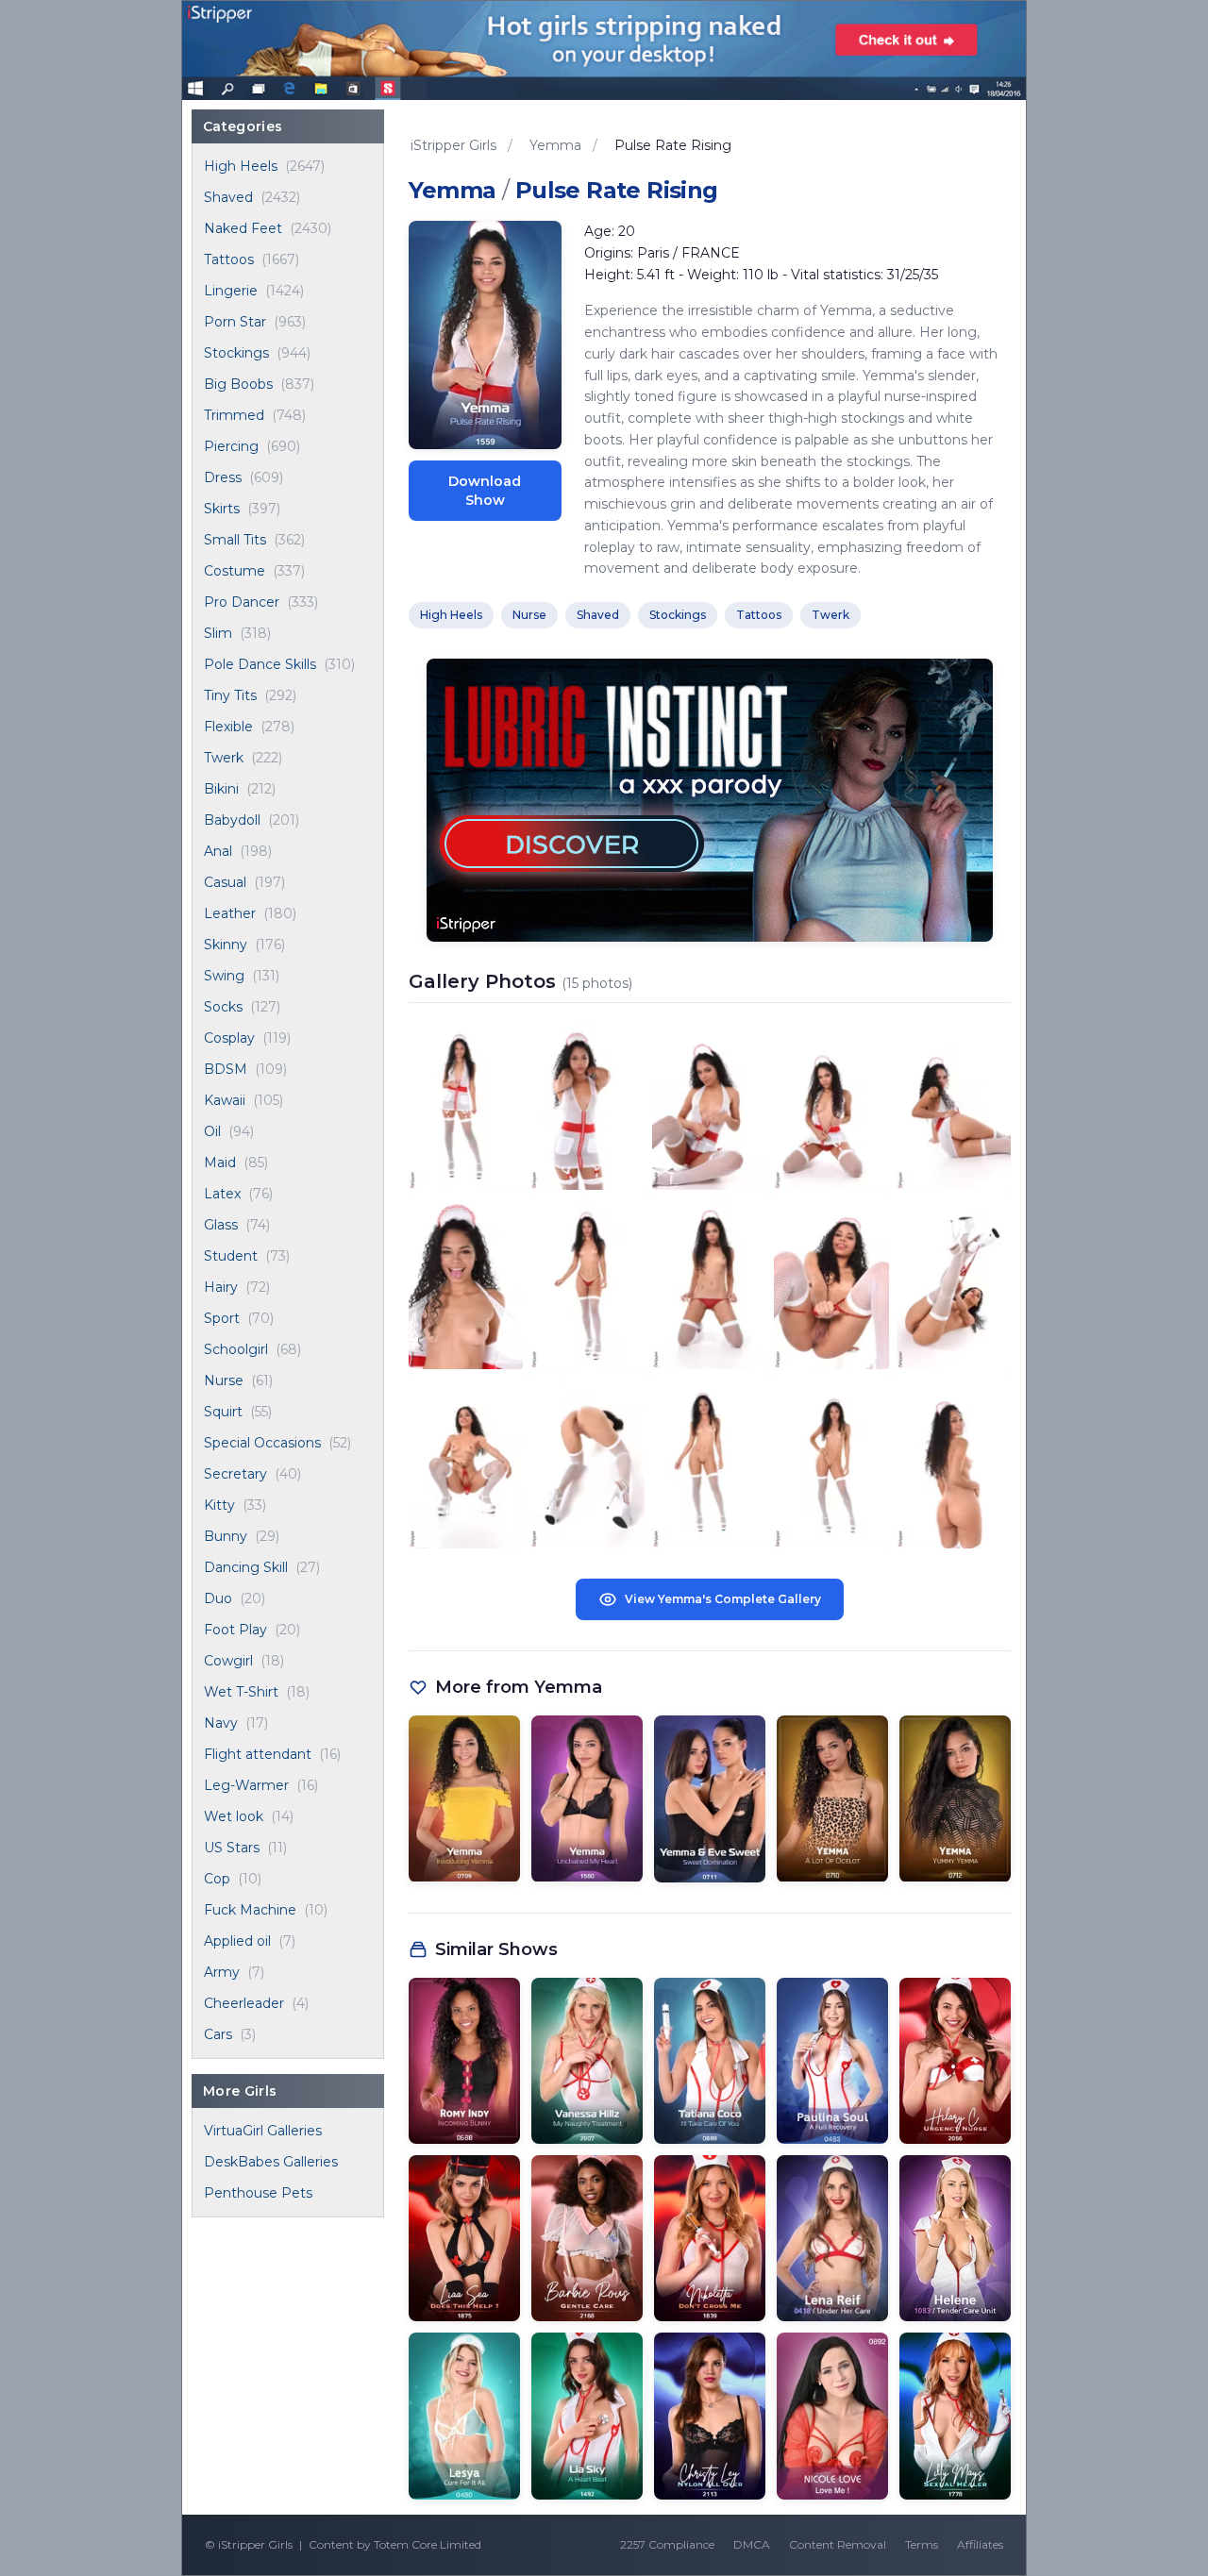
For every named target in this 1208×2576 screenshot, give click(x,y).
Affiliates (980, 2544)
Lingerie (231, 291)
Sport (222, 1318)
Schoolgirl (236, 1349)
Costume (235, 571)
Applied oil (237, 1941)
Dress (223, 477)
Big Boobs (238, 384)
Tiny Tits (230, 695)
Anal (218, 851)
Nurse (224, 1380)
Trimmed (234, 415)
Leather (230, 913)
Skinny (226, 945)
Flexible (228, 727)
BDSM (226, 1069)
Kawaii (225, 1100)
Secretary (235, 1474)
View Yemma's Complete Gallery (723, 1599)
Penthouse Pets (258, 2193)
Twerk (224, 758)
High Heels (241, 166)
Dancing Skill (246, 1567)
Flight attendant (258, 1754)
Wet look (234, 1816)
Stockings (236, 353)
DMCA (752, 2544)
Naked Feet (243, 228)
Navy (221, 1723)
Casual (225, 882)
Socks (223, 1007)
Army (222, 1972)
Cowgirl (228, 1661)
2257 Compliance (667, 2544)
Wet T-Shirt (241, 1692)
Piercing (231, 446)
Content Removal (838, 2544)
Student (231, 1256)
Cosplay (229, 1038)
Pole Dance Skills (260, 664)
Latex (222, 1194)
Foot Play (235, 1630)
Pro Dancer (242, 602)
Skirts (222, 509)
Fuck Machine (250, 1910)
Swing (224, 976)
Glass (221, 1225)
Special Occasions (262, 1443)
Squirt (223, 1412)
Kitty (219, 1505)
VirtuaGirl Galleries (263, 2131)
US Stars (232, 1848)
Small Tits (235, 540)
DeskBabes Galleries (271, 2162)
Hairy (221, 1287)
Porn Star (235, 322)
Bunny (226, 1536)
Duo (218, 1598)
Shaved (228, 197)
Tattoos (229, 259)
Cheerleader (244, 2003)
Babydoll (232, 820)
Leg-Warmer (246, 1785)
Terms (922, 2544)
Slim (218, 633)
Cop (217, 1879)
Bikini (221, 789)
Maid (220, 1163)
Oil (212, 1131)
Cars (218, 2034)
